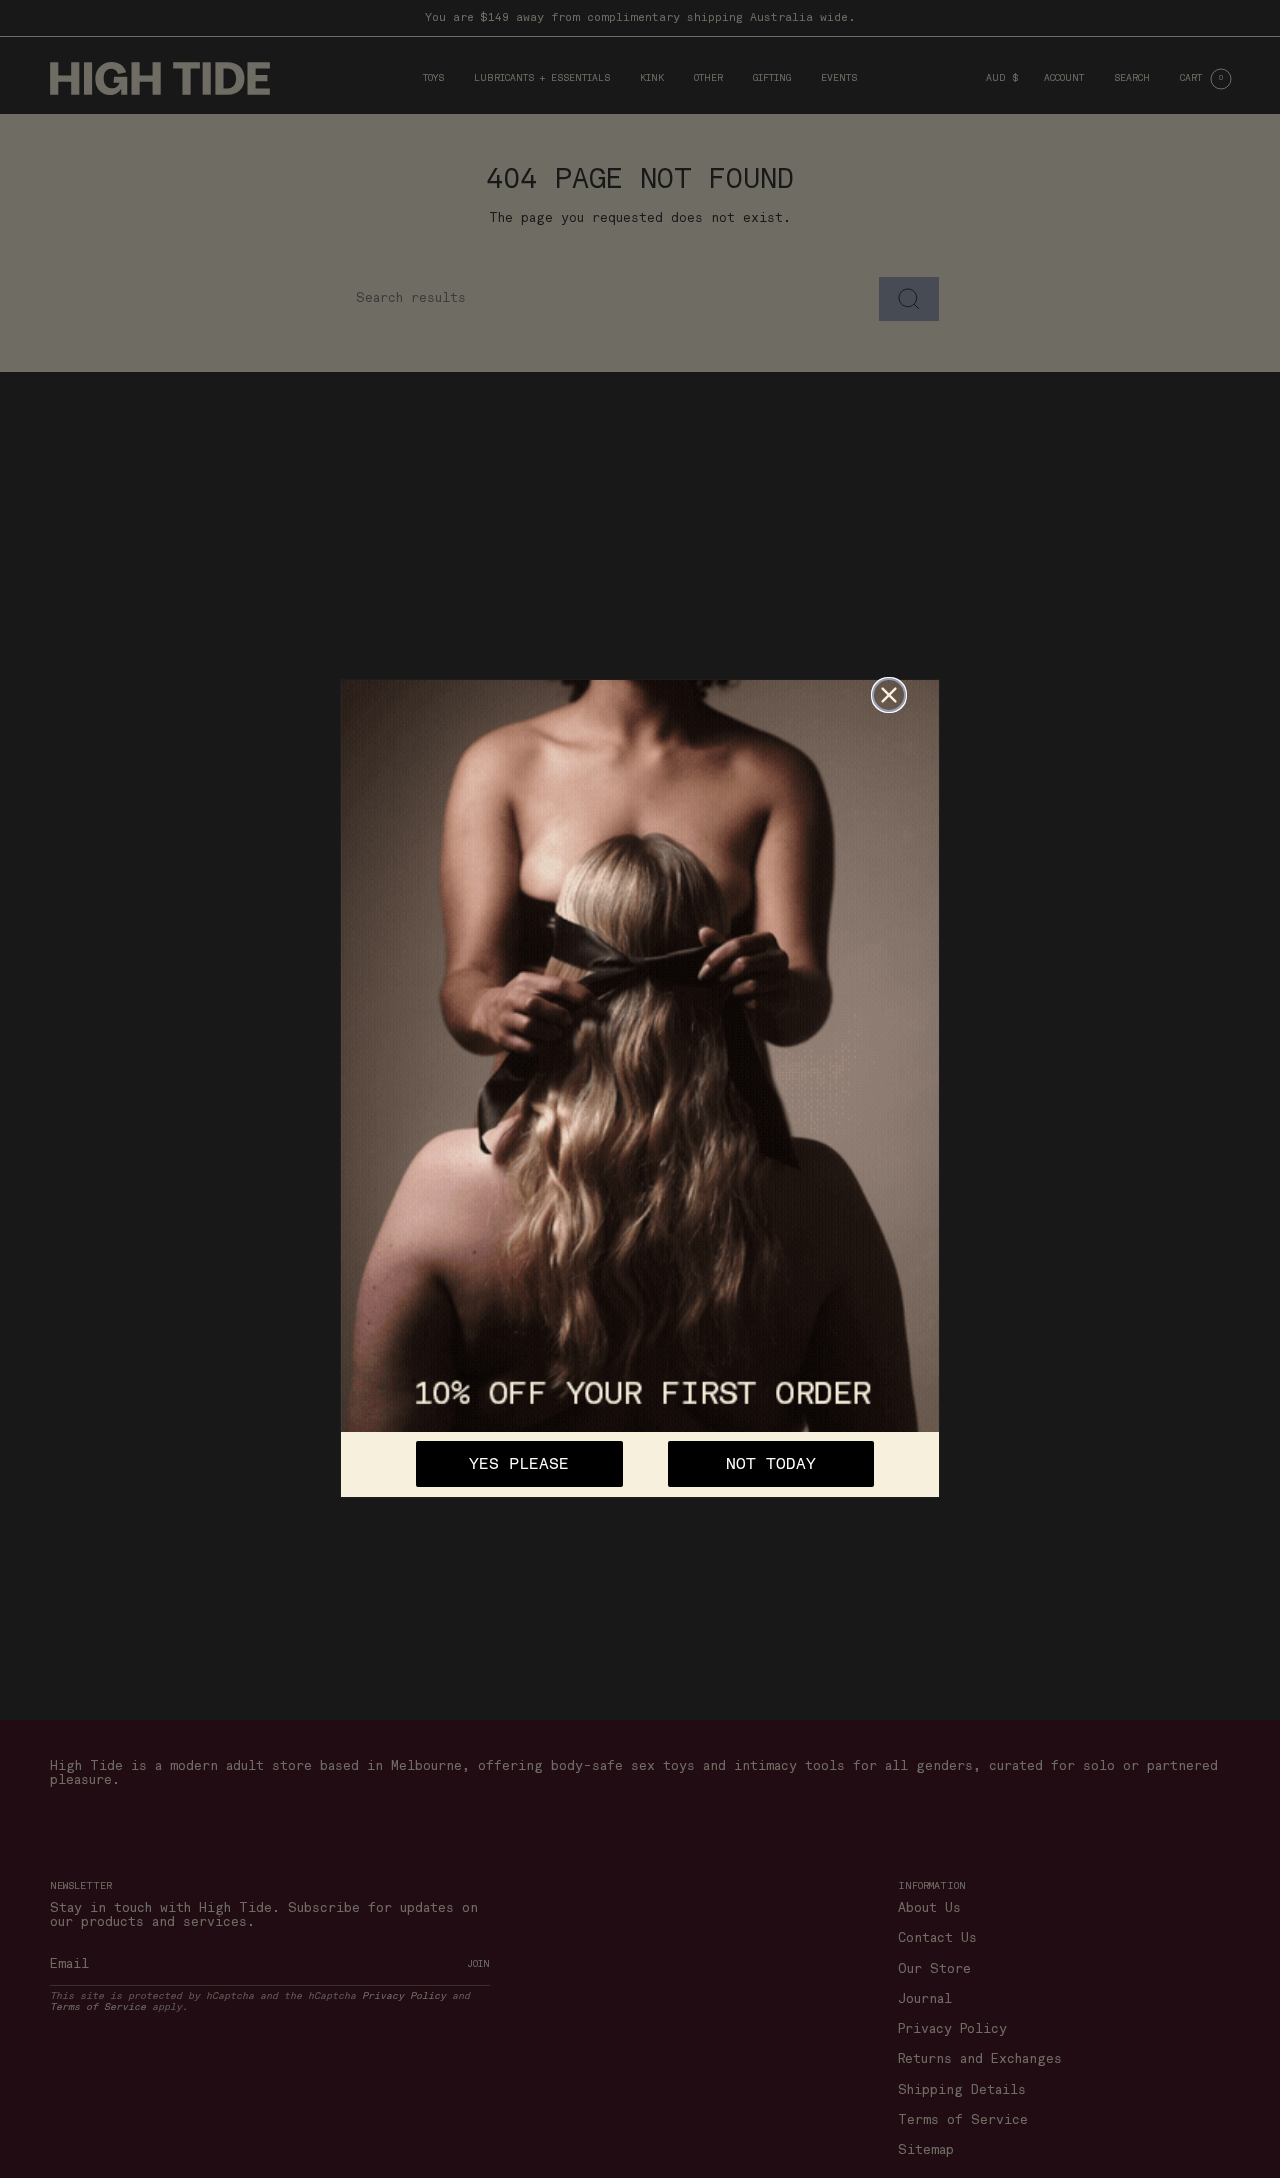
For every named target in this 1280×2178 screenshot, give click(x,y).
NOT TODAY (771, 1465)
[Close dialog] (889, 695)
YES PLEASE (519, 1465)
